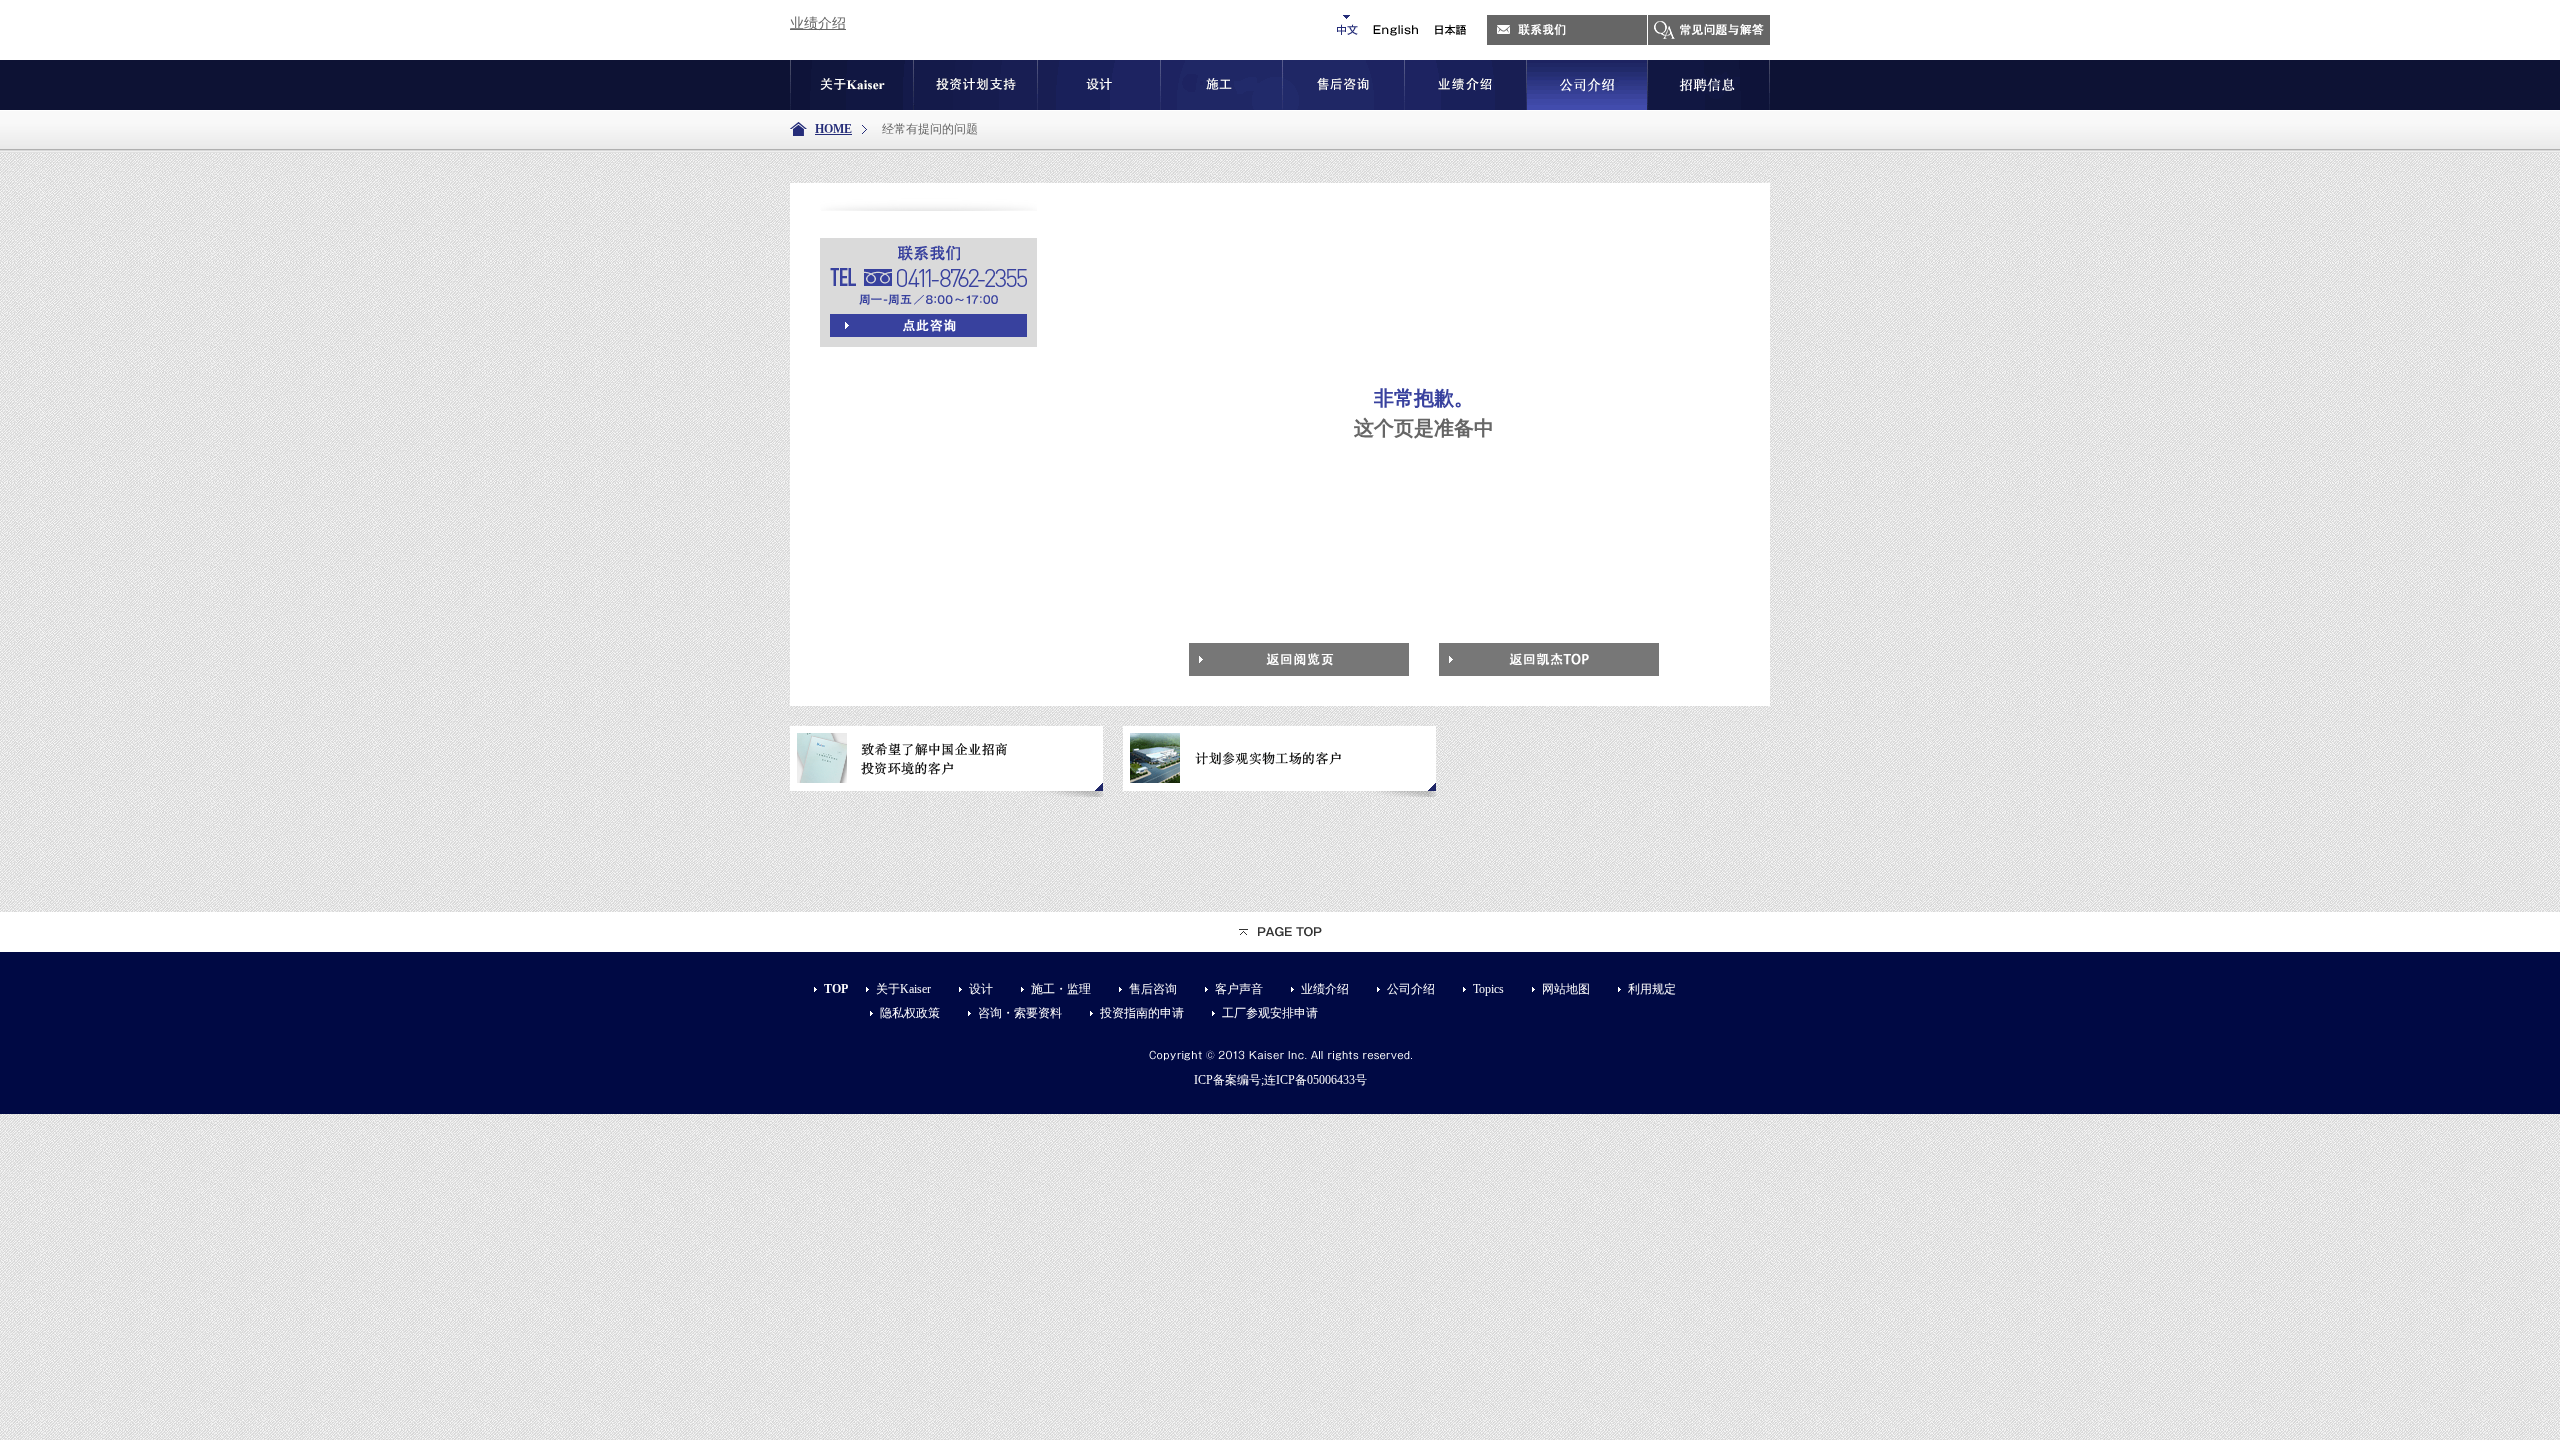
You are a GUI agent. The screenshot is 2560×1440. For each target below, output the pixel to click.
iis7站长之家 (889, 24)
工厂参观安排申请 (1270, 1013)
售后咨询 (1153, 989)
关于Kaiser (903, 989)
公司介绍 (1411, 989)
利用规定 (1652, 989)
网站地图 (1566, 989)
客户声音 (1239, 989)
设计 (981, 989)
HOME (833, 129)
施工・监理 (1061, 989)
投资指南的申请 (1142, 1013)
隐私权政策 (910, 1013)
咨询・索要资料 (1020, 1013)
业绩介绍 (818, 23)
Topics (1488, 989)
